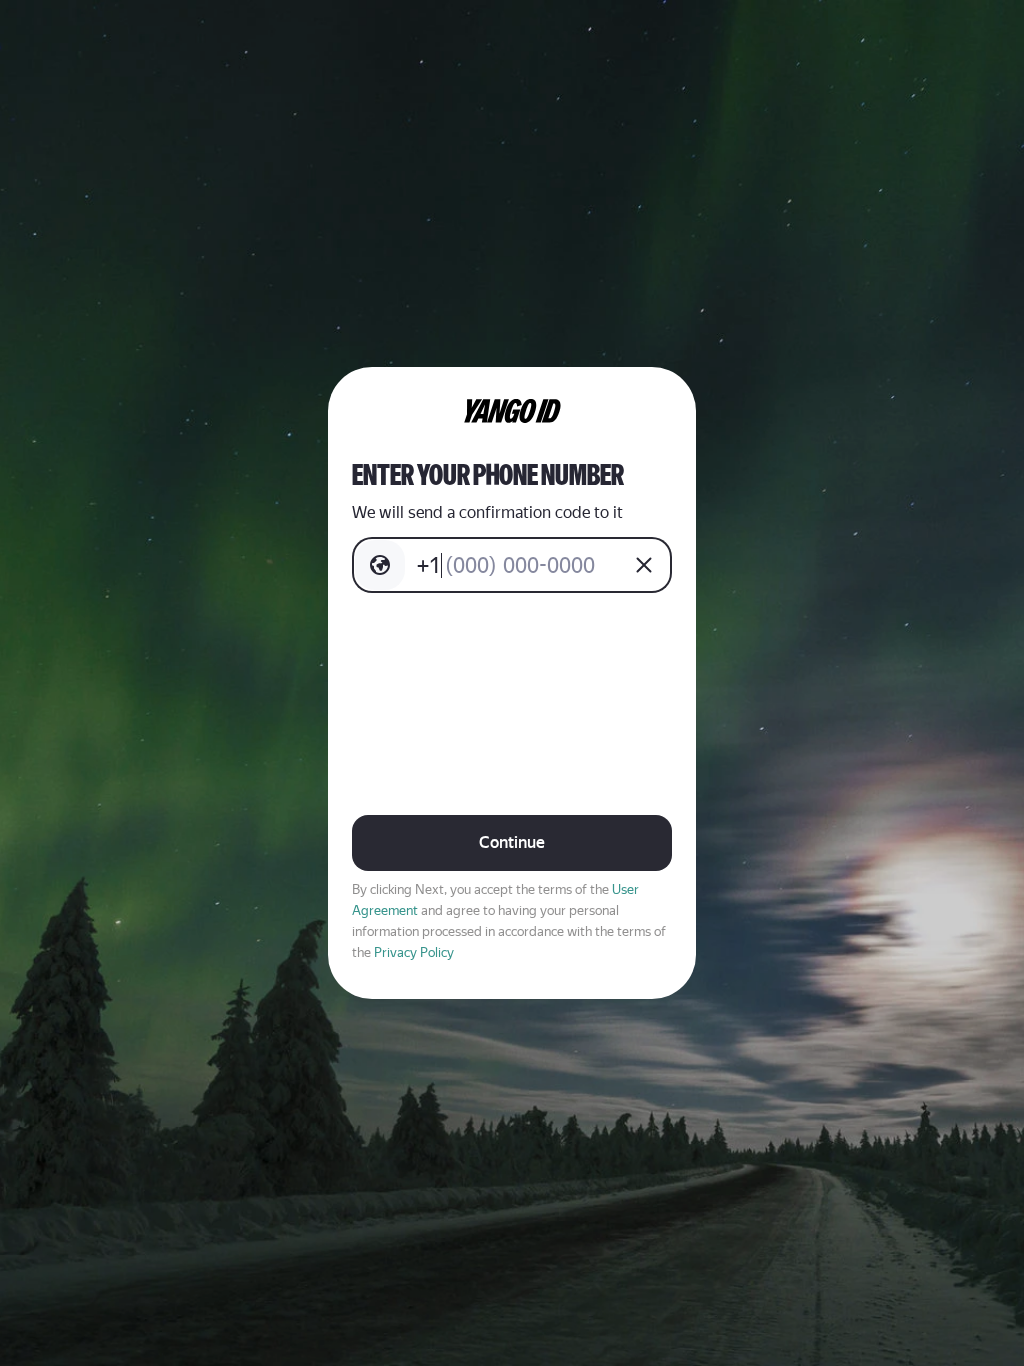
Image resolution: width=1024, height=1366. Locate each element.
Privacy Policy (414, 952)
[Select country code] (380, 565)
